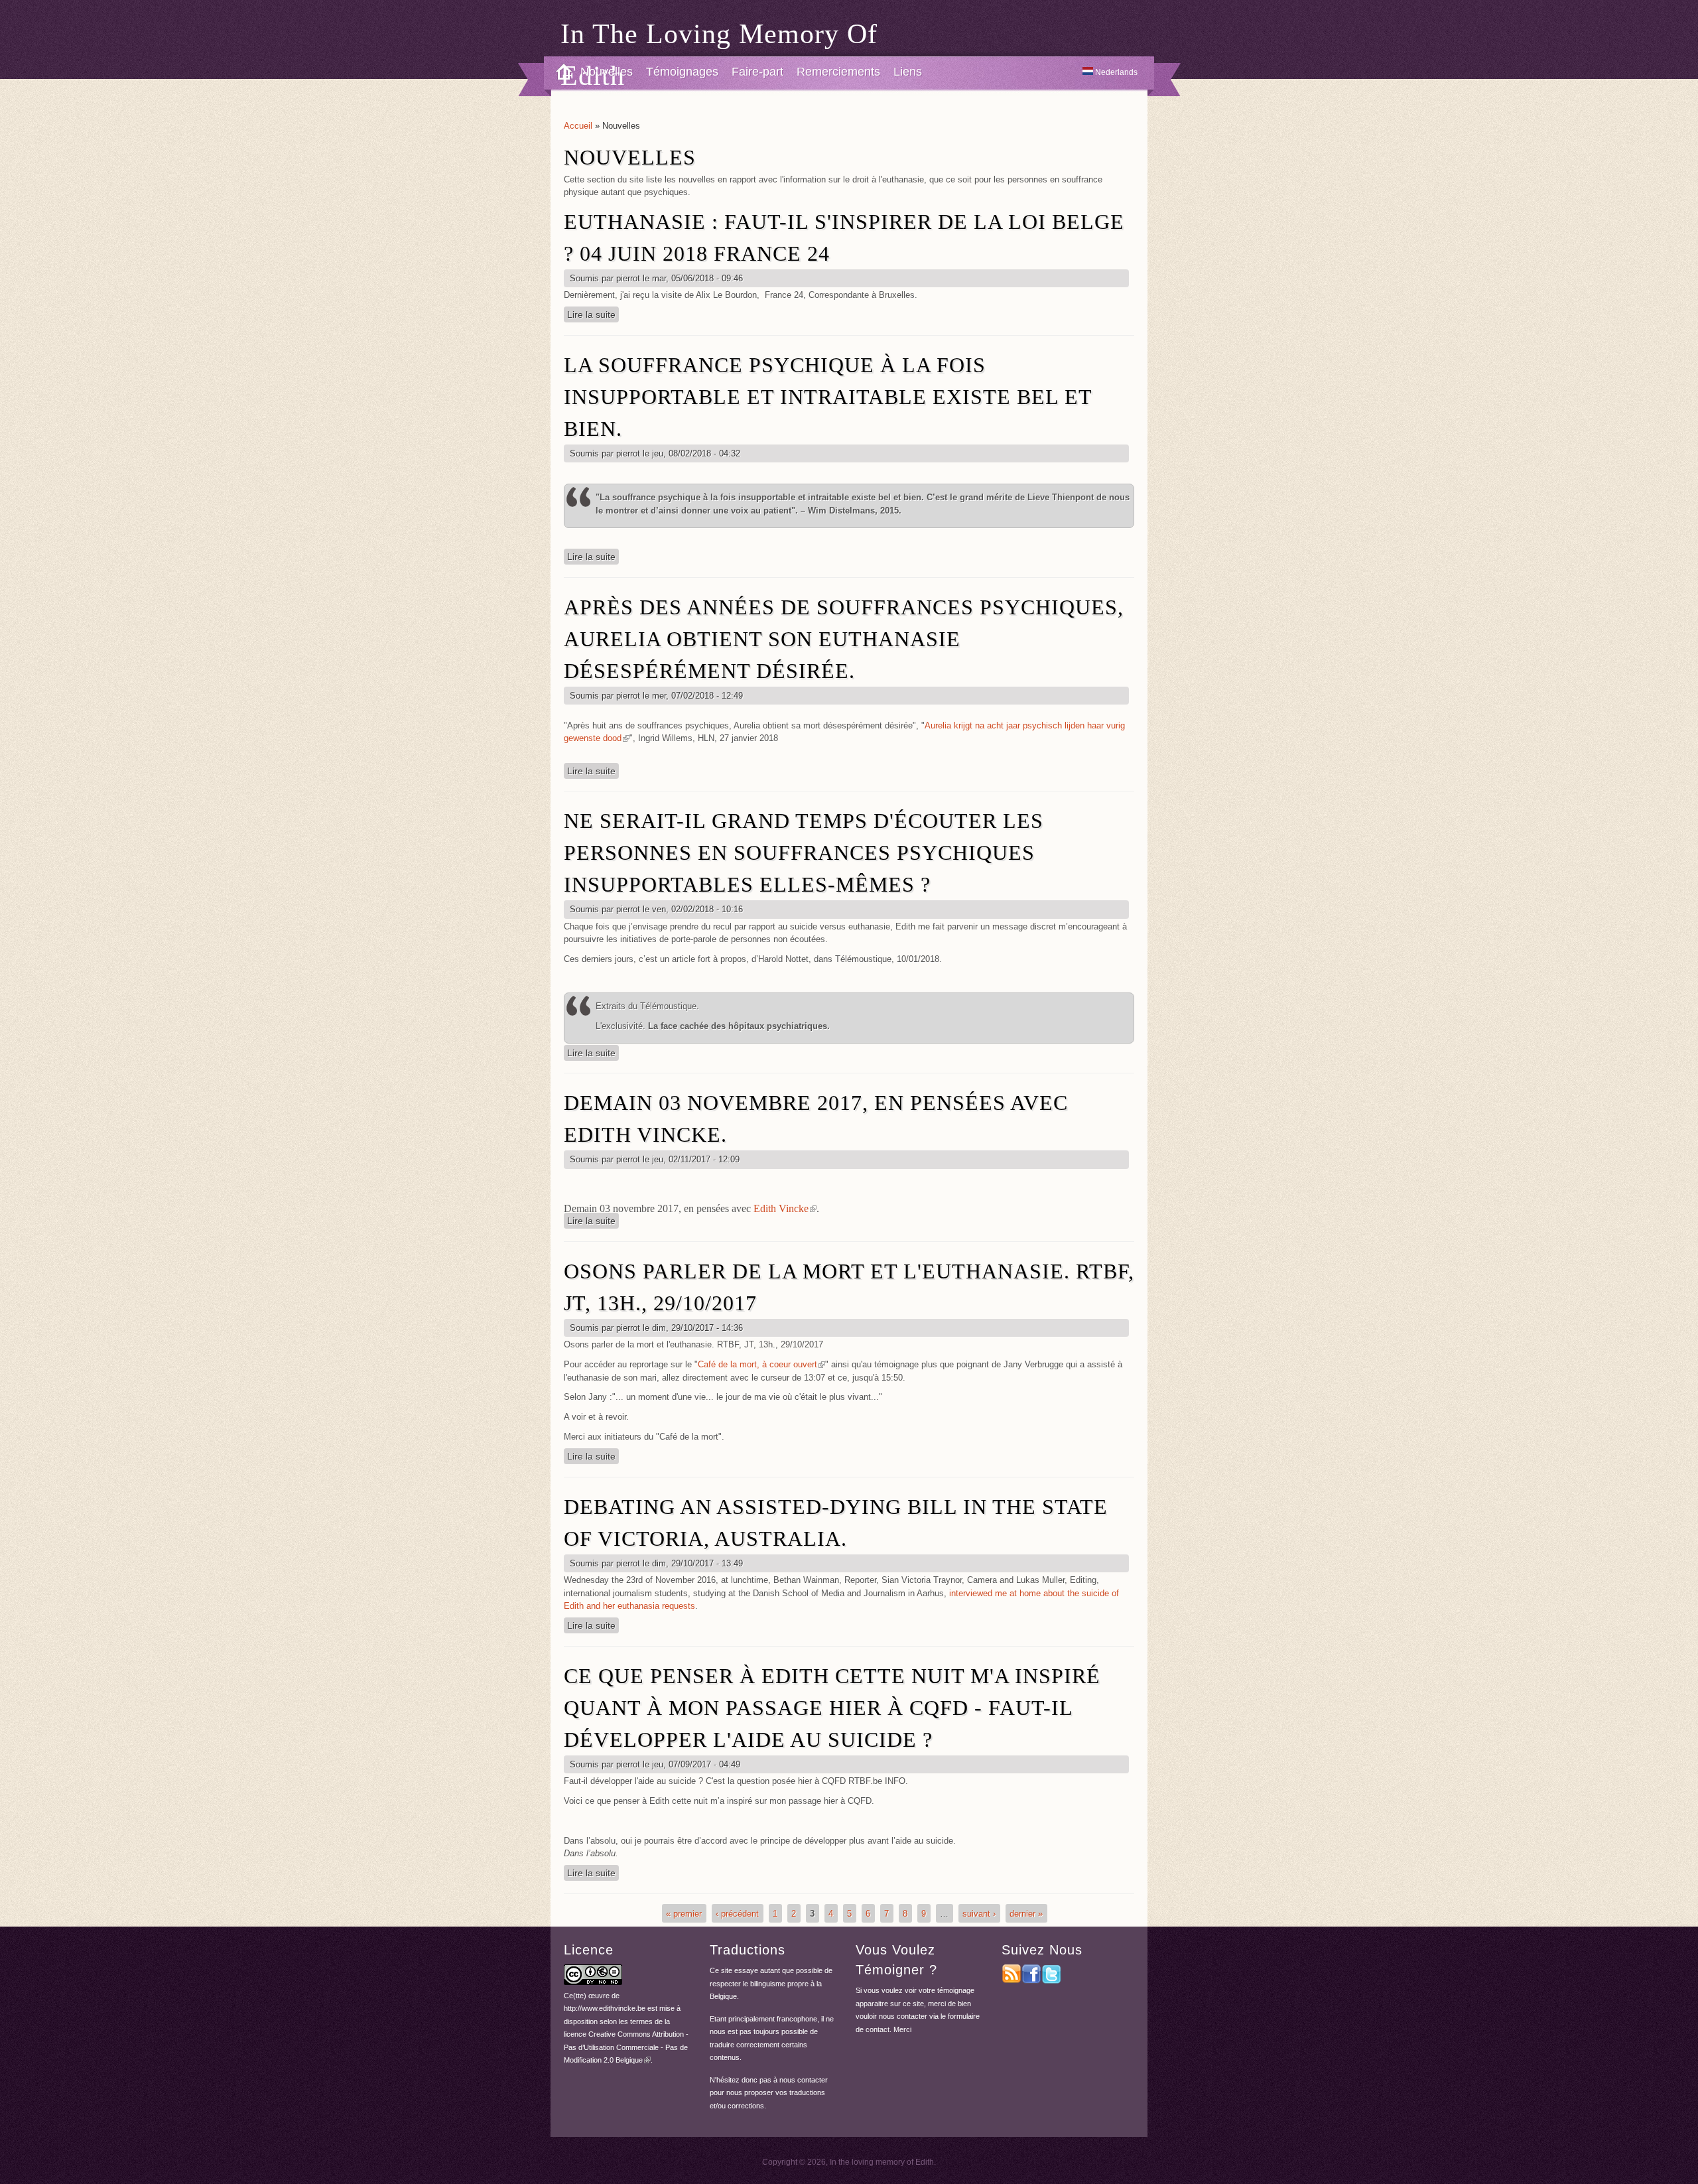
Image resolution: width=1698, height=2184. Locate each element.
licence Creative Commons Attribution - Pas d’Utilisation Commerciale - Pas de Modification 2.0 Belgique (626, 2047)
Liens (908, 72)
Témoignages (682, 72)
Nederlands (1115, 72)
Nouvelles (607, 72)
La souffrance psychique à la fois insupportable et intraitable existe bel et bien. (828, 397)
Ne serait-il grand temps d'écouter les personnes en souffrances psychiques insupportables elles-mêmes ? (804, 853)
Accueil (578, 126)
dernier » (1026, 1914)
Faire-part (757, 72)
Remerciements (838, 72)
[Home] (559, 73)
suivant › (979, 1914)
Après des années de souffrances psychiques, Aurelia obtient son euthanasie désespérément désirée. (844, 639)
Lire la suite (593, 314)
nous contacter (804, 2080)
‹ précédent (737, 1914)
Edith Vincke (785, 1208)
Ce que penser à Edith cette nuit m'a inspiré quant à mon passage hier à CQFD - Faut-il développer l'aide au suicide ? (832, 1708)
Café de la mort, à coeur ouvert (761, 1364)
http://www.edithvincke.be (605, 2008)
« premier (684, 1914)
